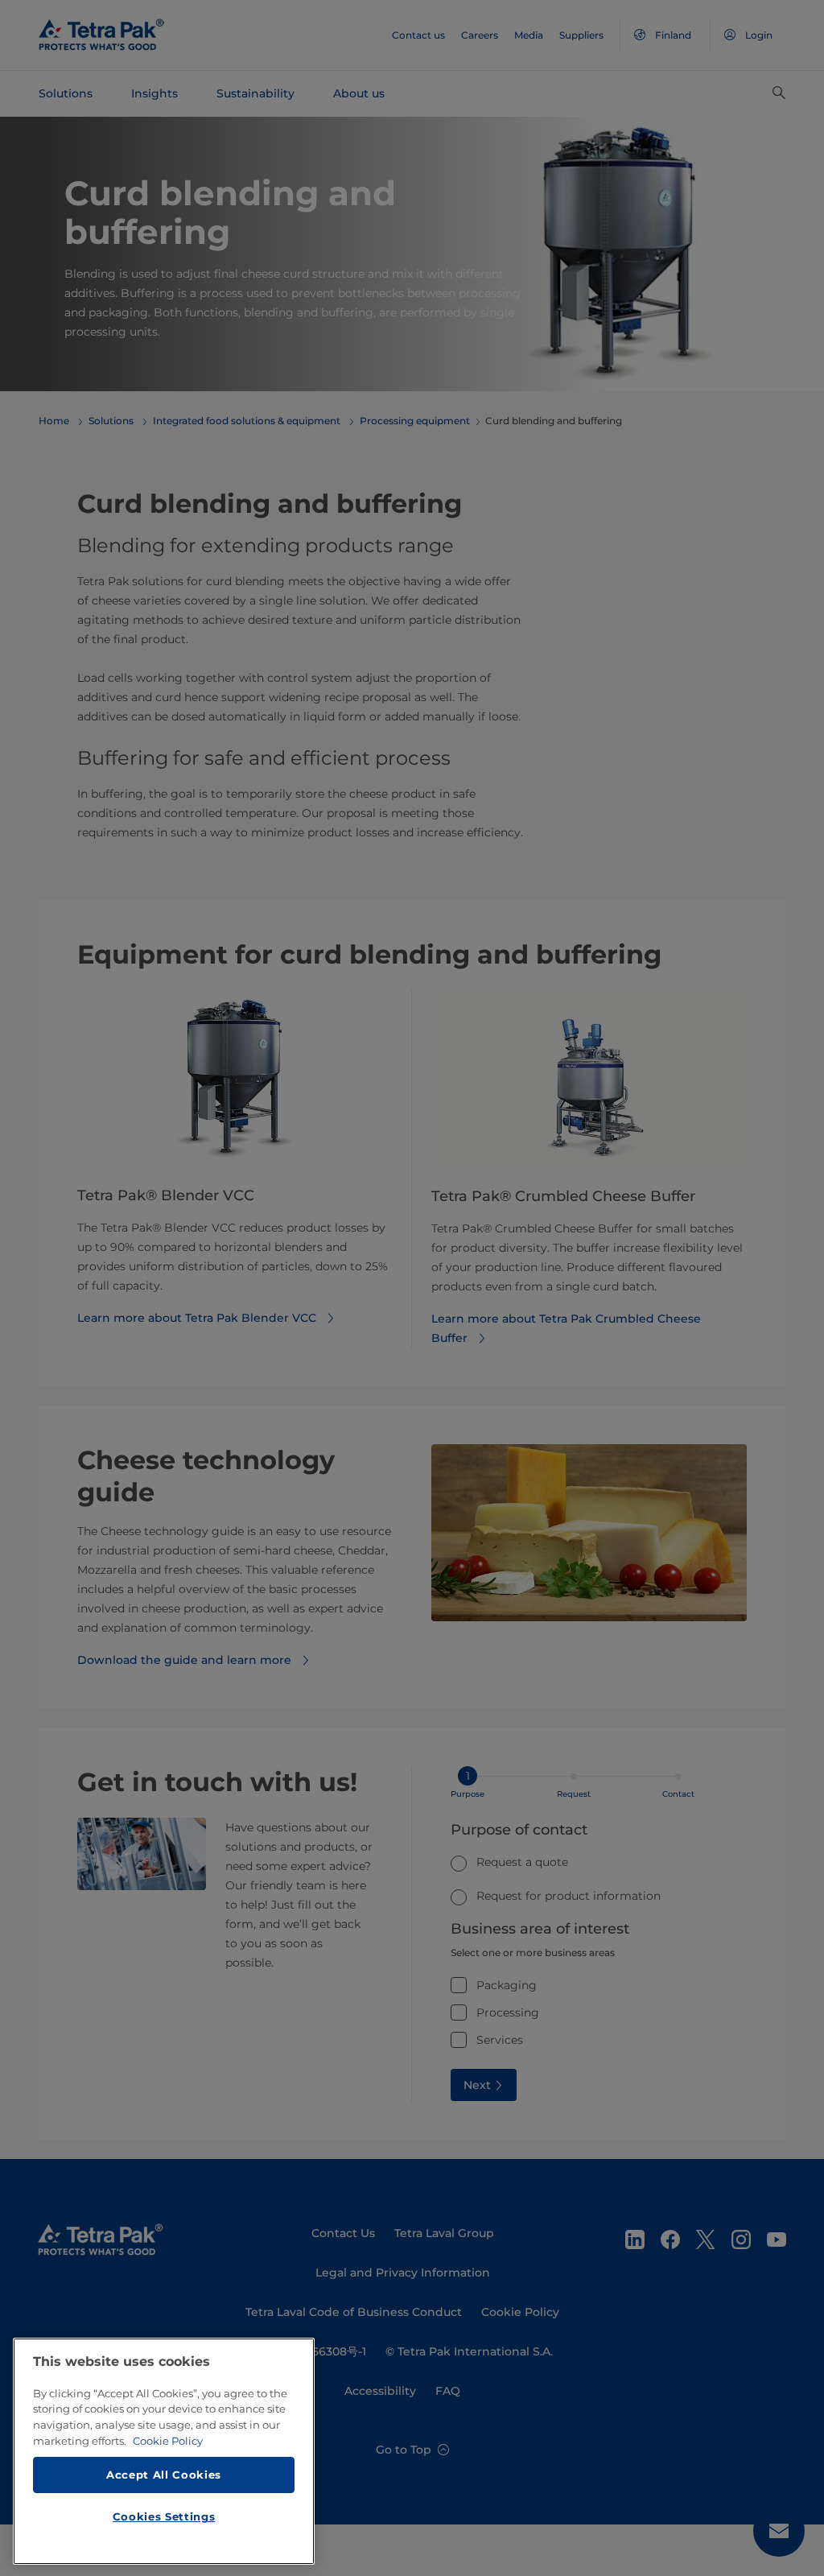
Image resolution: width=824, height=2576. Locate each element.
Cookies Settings (164, 2516)
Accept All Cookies (164, 2475)
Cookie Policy (168, 2441)
